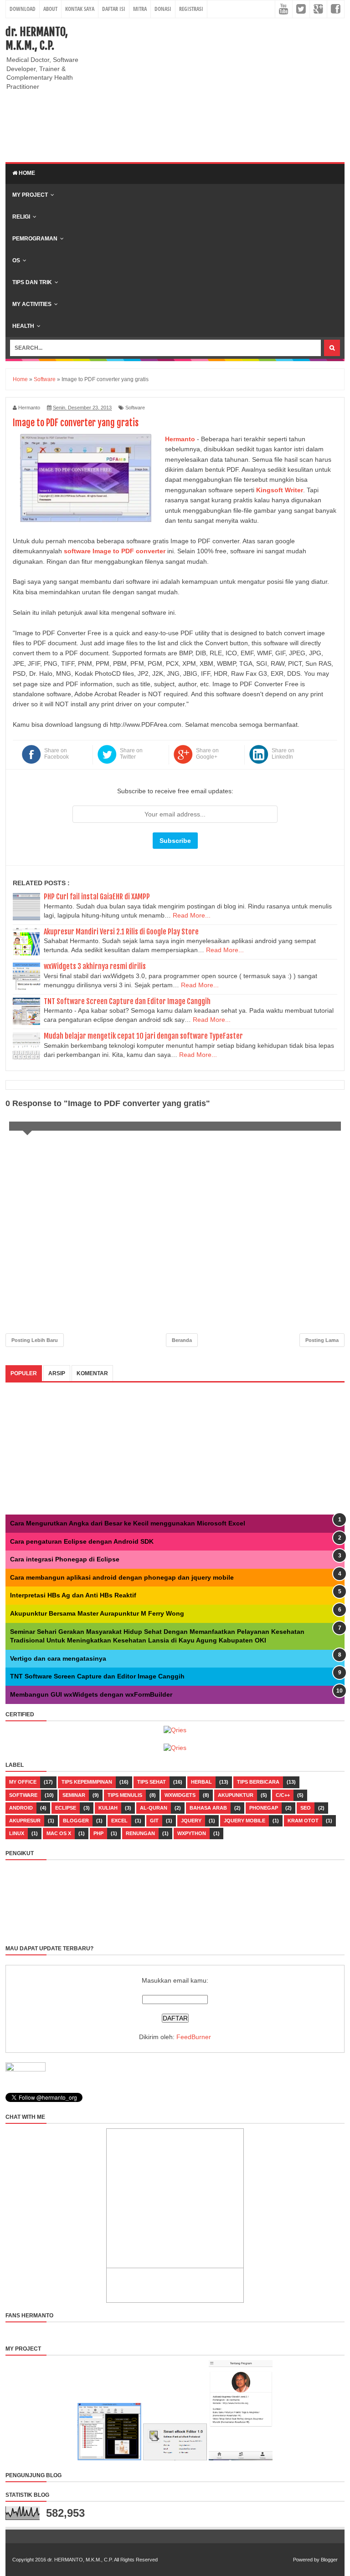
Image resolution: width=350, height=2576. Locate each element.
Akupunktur (236, 1795)
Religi (21, 217)
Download (23, 9)
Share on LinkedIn (283, 754)
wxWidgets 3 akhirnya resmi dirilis (95, 966)
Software (135, 408)
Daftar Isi (114, 9)
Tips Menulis (125, 1795)
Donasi (163, 9)
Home (26, 173)
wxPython (192, 1833)
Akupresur (25, 1821)
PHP (98, 1833)
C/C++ (283, 1795)
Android (21, 1808)
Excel (119, 1821)
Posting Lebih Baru (35, 1340)
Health (23, 326)
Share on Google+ (207, 754)
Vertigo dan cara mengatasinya (58, 1658)
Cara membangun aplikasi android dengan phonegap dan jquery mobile (122, 1577)
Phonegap (264, 1808)
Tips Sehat (152, 1782)
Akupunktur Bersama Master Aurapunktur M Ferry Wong (97, 1613)
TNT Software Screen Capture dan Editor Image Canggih (127, 1001)
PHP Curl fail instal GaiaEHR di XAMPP (97, 897)
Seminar (74, 1795)
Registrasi (191, 9)
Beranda (182, 1340)
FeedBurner (194, 2037)
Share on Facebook (57, 754)
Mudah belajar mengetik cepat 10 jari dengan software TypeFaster (143, 1036)
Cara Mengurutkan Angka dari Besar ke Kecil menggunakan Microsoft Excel (128, 1523)
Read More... (192, 915)
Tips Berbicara (258, 1782)
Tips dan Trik (32, 282)
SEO (306, 1808)
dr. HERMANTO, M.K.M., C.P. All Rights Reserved (103, 2560)
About (50, 9)
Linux (17, 1833)
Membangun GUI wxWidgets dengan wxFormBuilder (91, 1694)
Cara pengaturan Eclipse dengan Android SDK (82, 1541)
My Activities (32, 304)
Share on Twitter (131, 754)
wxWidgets (180, 1795)
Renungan (140, 1833)
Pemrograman (35, 239)
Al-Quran (154, 1808)
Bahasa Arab (208, 1808)
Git (154, 1821)
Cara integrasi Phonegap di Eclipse (65, 1559)
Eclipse (66, 1808)
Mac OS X (59, 1833)
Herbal (201, 1782)
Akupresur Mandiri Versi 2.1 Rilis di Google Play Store (121, 932)
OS (16, 260)
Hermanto (180, 439)
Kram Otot (303, 1821)
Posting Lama (322, 1340)
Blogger (76, 1821)
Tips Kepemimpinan (87, 1782)
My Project (30, 195)
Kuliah (108, 1808)
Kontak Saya (80, 9)
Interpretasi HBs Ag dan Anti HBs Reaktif (73, 1595)
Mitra (140, 9)
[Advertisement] (224, 89)
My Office (23, 1782)
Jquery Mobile (244, 1821)
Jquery (191, 1821)
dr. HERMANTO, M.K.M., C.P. (37, 39)
